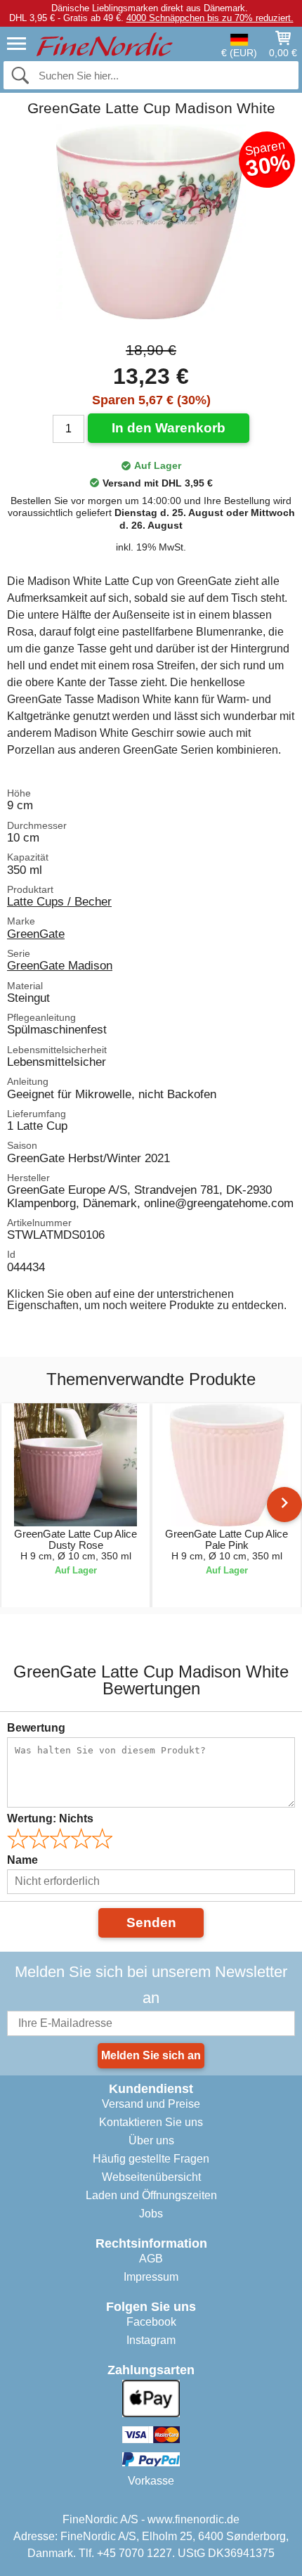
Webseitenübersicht (151, 2177)
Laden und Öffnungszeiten (151, 2195)
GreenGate (36, 934)
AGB (151, 2259)
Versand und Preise (151, 2104)
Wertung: (50, 1818)
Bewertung (36, 1728)
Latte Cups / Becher (59, 901)
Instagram (151, 2340)
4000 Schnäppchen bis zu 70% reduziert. (210, 18)
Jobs (151, 2214)
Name (22, 1860)
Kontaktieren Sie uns (151, 2122)
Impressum (151, 2277)
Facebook (151, 2322)
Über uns (151, 2140)
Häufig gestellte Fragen (151, 2159)
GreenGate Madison (60, 965)
